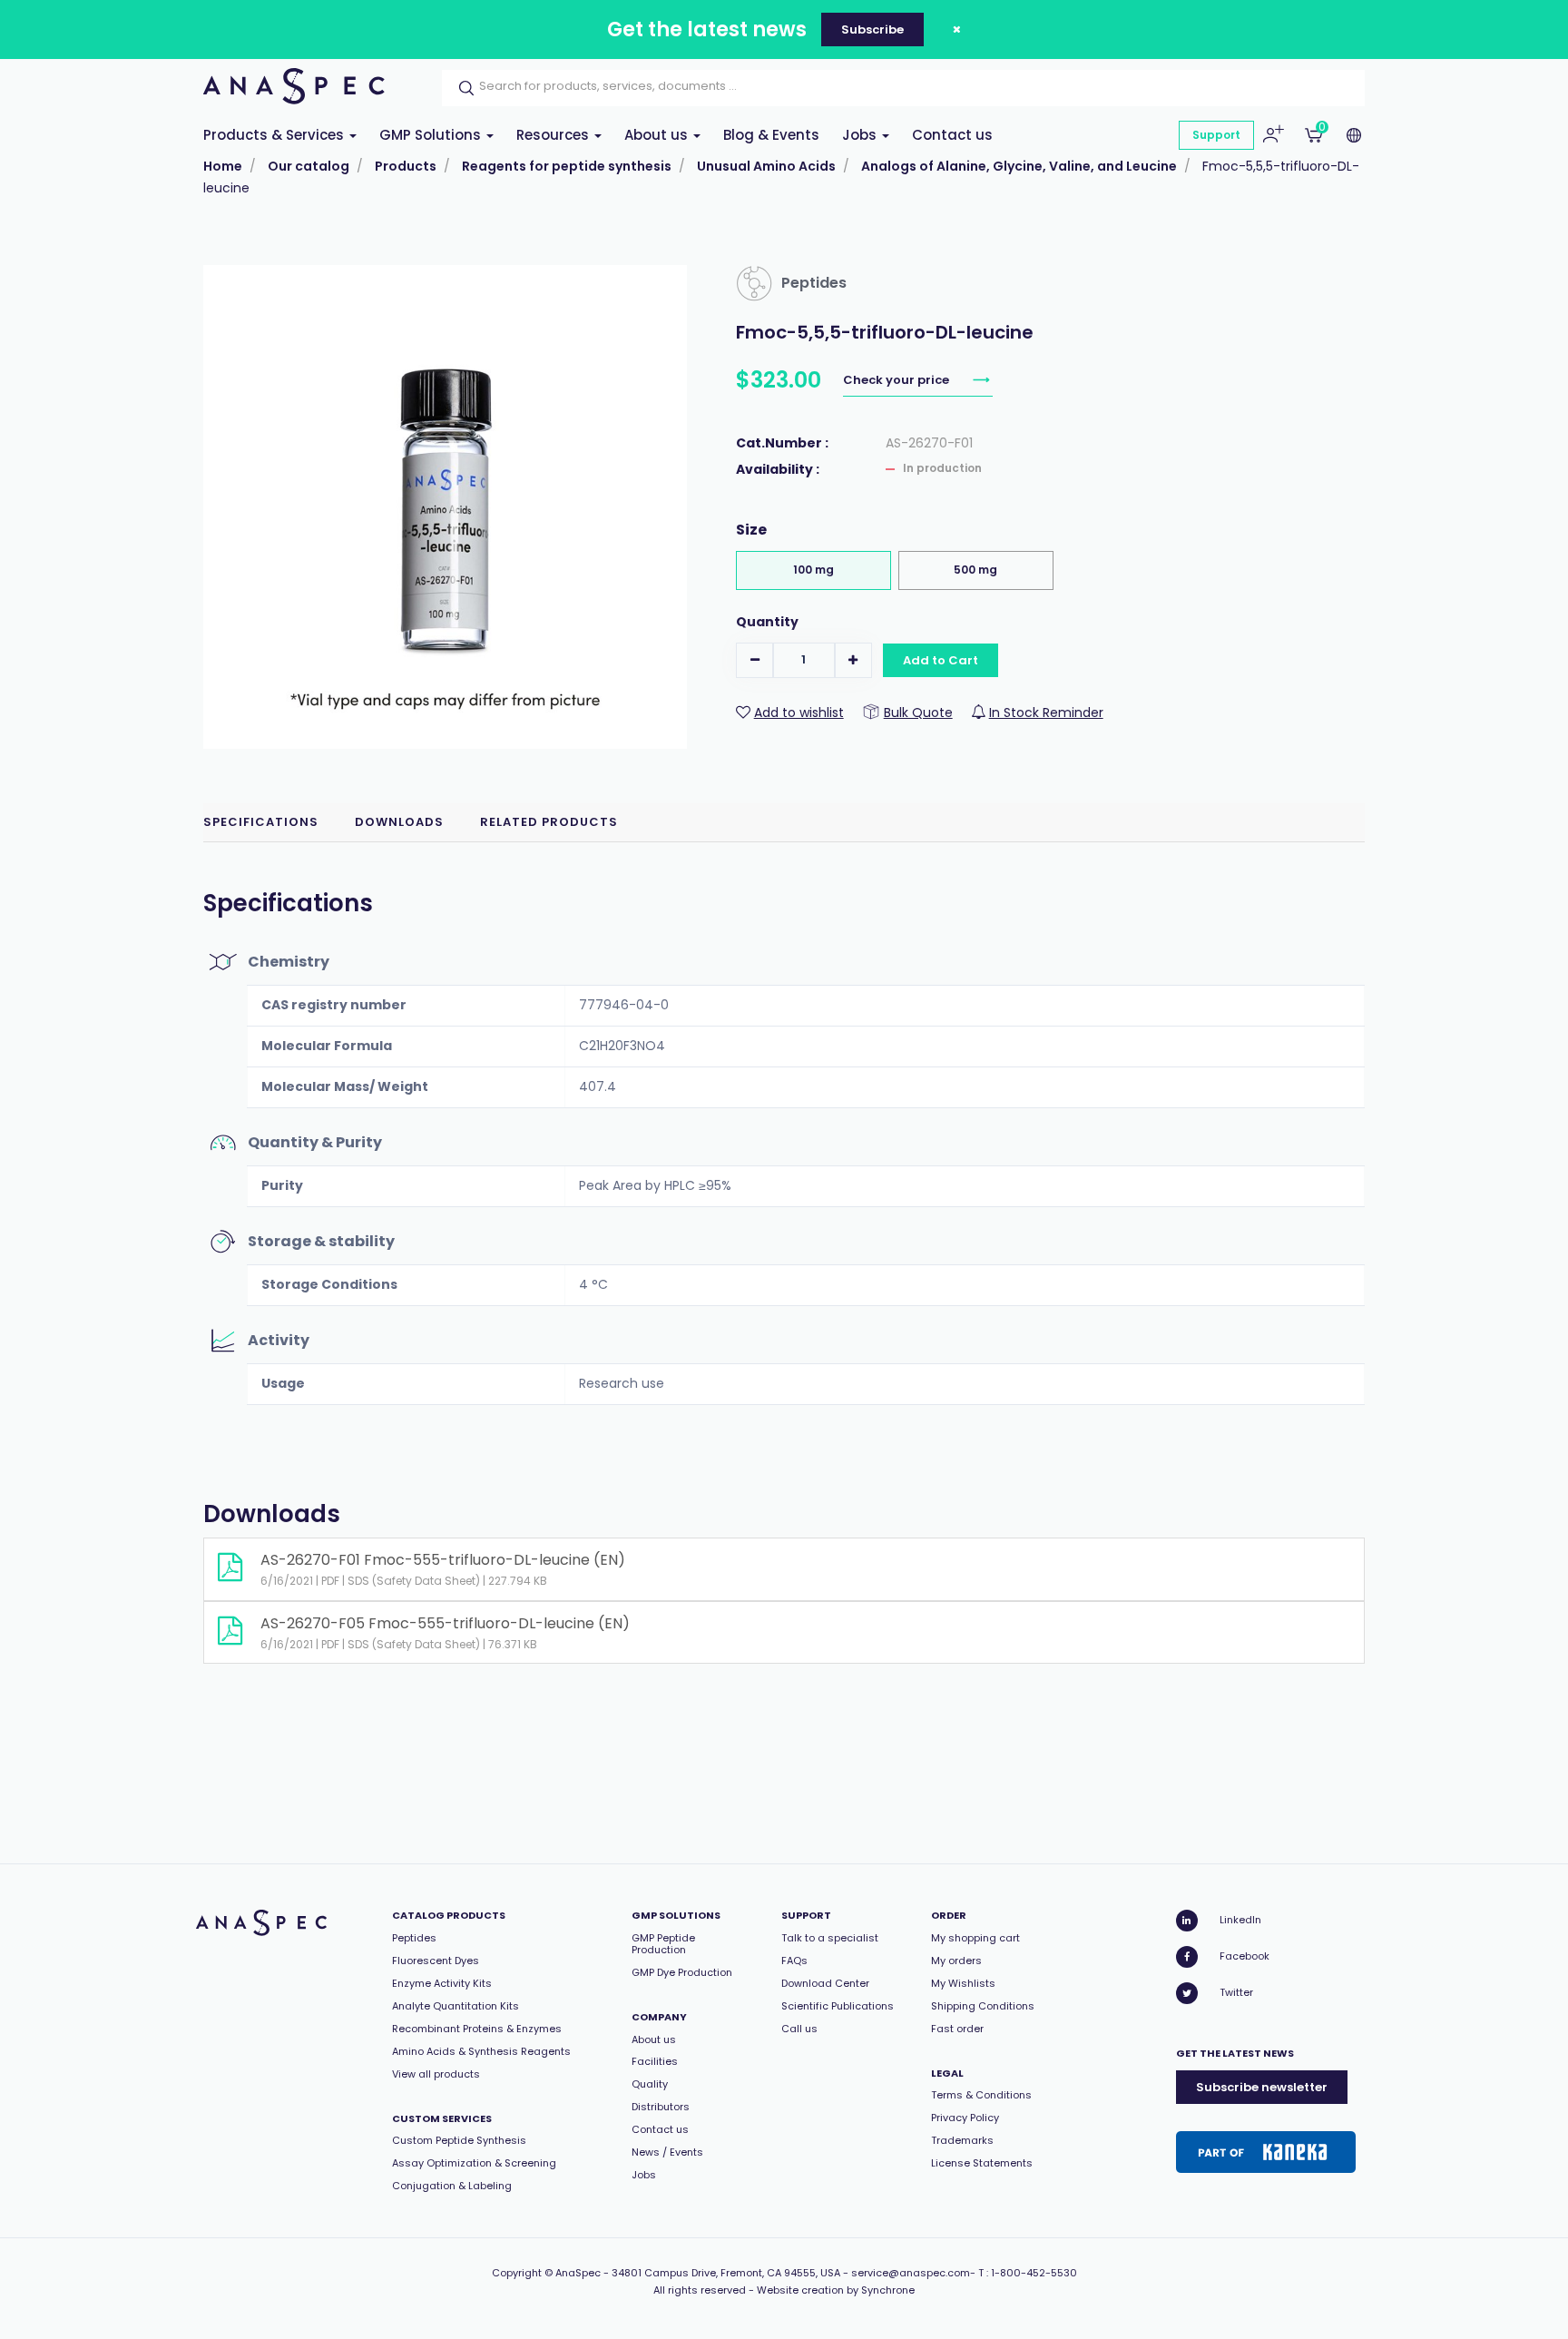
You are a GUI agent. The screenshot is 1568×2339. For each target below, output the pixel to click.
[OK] (461, 88)
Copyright (517, 2273)
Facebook (1245, 1956)
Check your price (897, 380)
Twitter (1236, 1992)
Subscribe (872, 29)
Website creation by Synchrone (836, 2290)
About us (658, 135)
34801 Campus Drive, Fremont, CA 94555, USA (726, 2273)
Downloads (399, 822)
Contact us (952, 135)
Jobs (861, 135)
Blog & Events (771, 135)
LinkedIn (1240, 1920)
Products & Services (275, 135)
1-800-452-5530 (1034, 2273)
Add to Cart (941, 660)
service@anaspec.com (911, 2273)
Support (1216, 135)
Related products (549, 822)
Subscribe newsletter (1262, 2087)
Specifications (261, 822)
